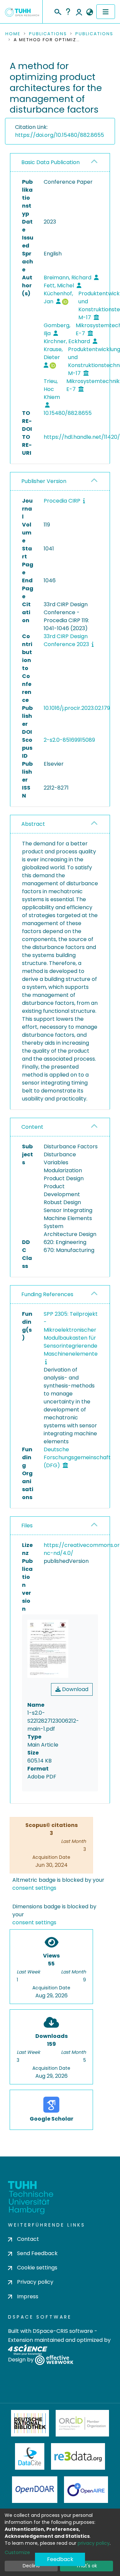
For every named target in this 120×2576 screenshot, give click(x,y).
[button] (89, 12)
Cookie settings (37, 2268)
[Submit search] (57, 11)
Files (27, 1526)
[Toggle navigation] (106, 12)
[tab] (60, 163)
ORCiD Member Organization (82, 2423)
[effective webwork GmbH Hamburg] (54, 2360)
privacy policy (94, 2543)
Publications (48, 34)
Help (68, 12)
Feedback (60, 2559)
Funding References (47, 1294)
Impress (28, 2296)
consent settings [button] (34, 1888)
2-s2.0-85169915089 (69, 740)
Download (74, 1689)
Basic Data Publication (50, 162)
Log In (79, 12)
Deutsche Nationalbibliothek (30, 2423)
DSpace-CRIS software (63, 2331)
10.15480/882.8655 (68, 413)
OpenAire (86, 2490)
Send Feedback (37, 2253)
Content (32, 1127)
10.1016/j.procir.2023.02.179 (77, 708)
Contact (28, 2239)
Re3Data (78, 2456)
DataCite (30, 2456)
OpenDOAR (35, 2490)
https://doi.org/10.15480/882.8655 (59, 135)
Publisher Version (44, 481)
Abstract (33, 824)
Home (13, 34)
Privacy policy (35, 2282)
